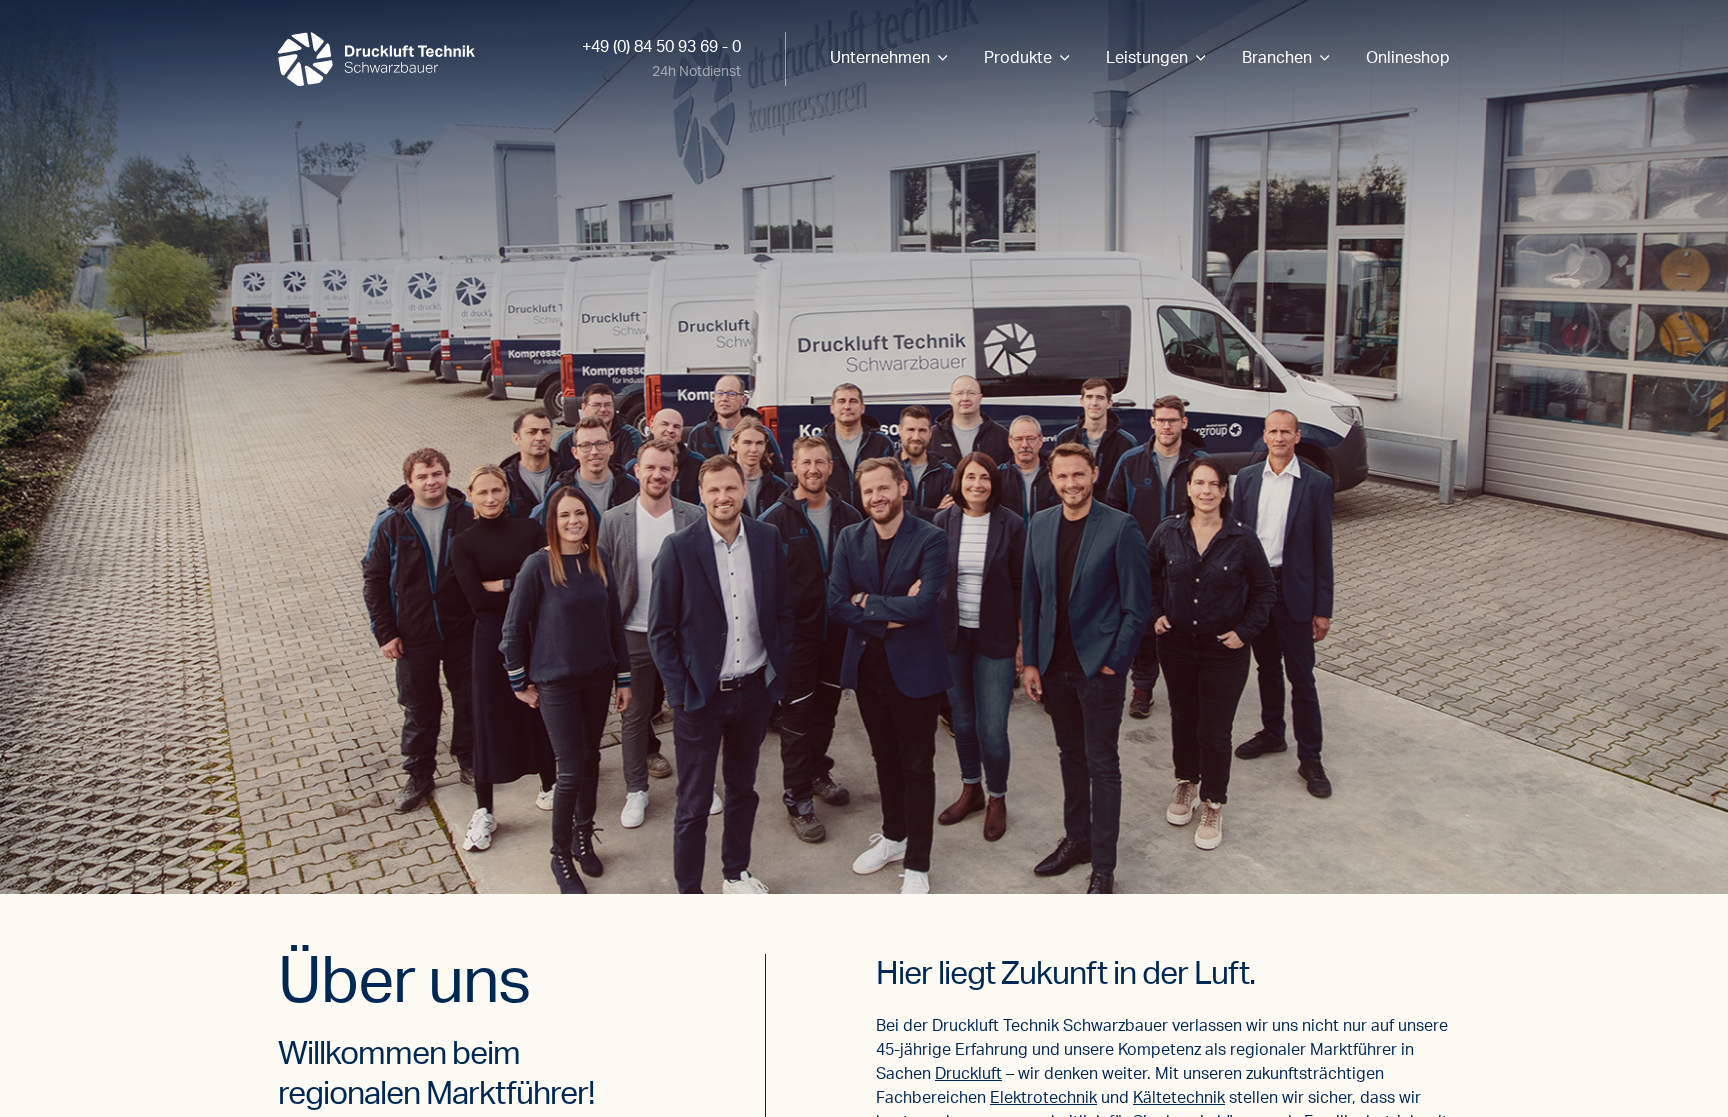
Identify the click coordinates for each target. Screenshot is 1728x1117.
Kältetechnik (1179, 1098)
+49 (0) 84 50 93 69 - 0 (661, 47)
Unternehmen (880, 58)
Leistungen (1147, 58)
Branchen (1277, 58)
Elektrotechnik (1043, 1098)
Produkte (1018, 58)
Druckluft (968, 1074)
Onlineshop (1408, 58)
